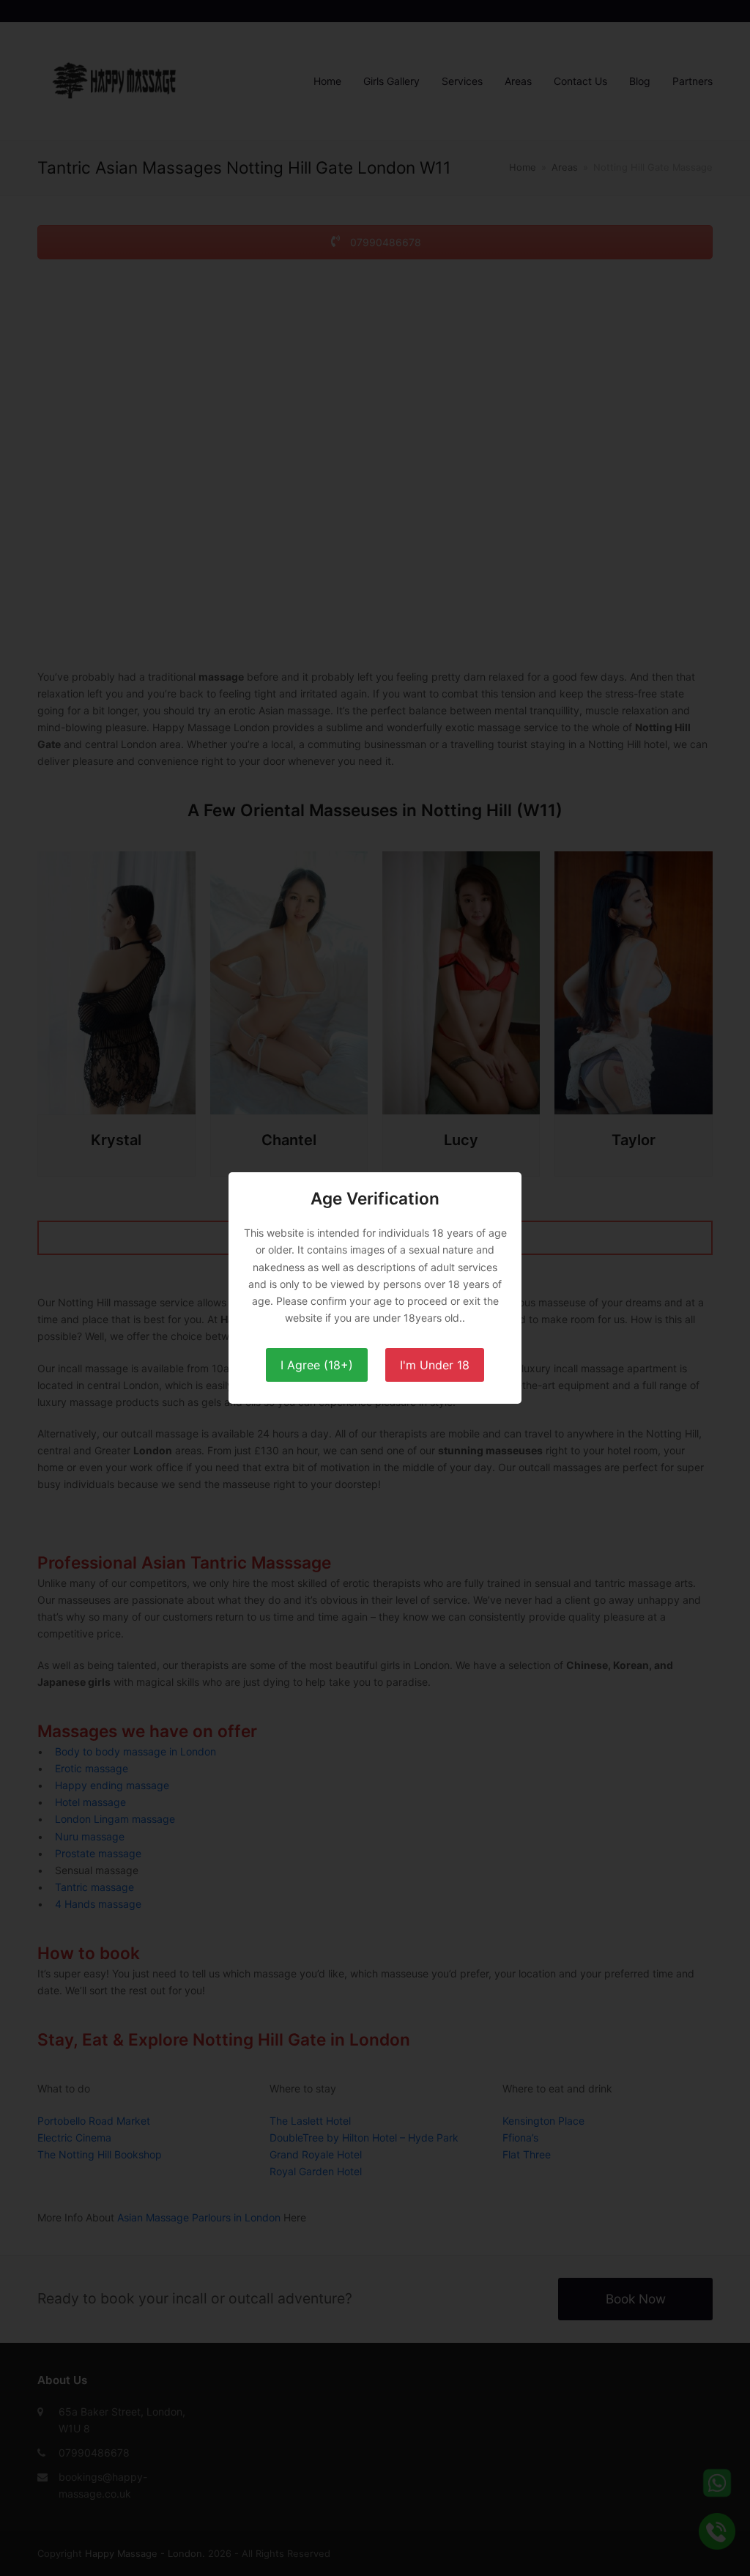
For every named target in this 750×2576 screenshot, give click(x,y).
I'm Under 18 (435, 1365)
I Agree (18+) (317, 1365)
